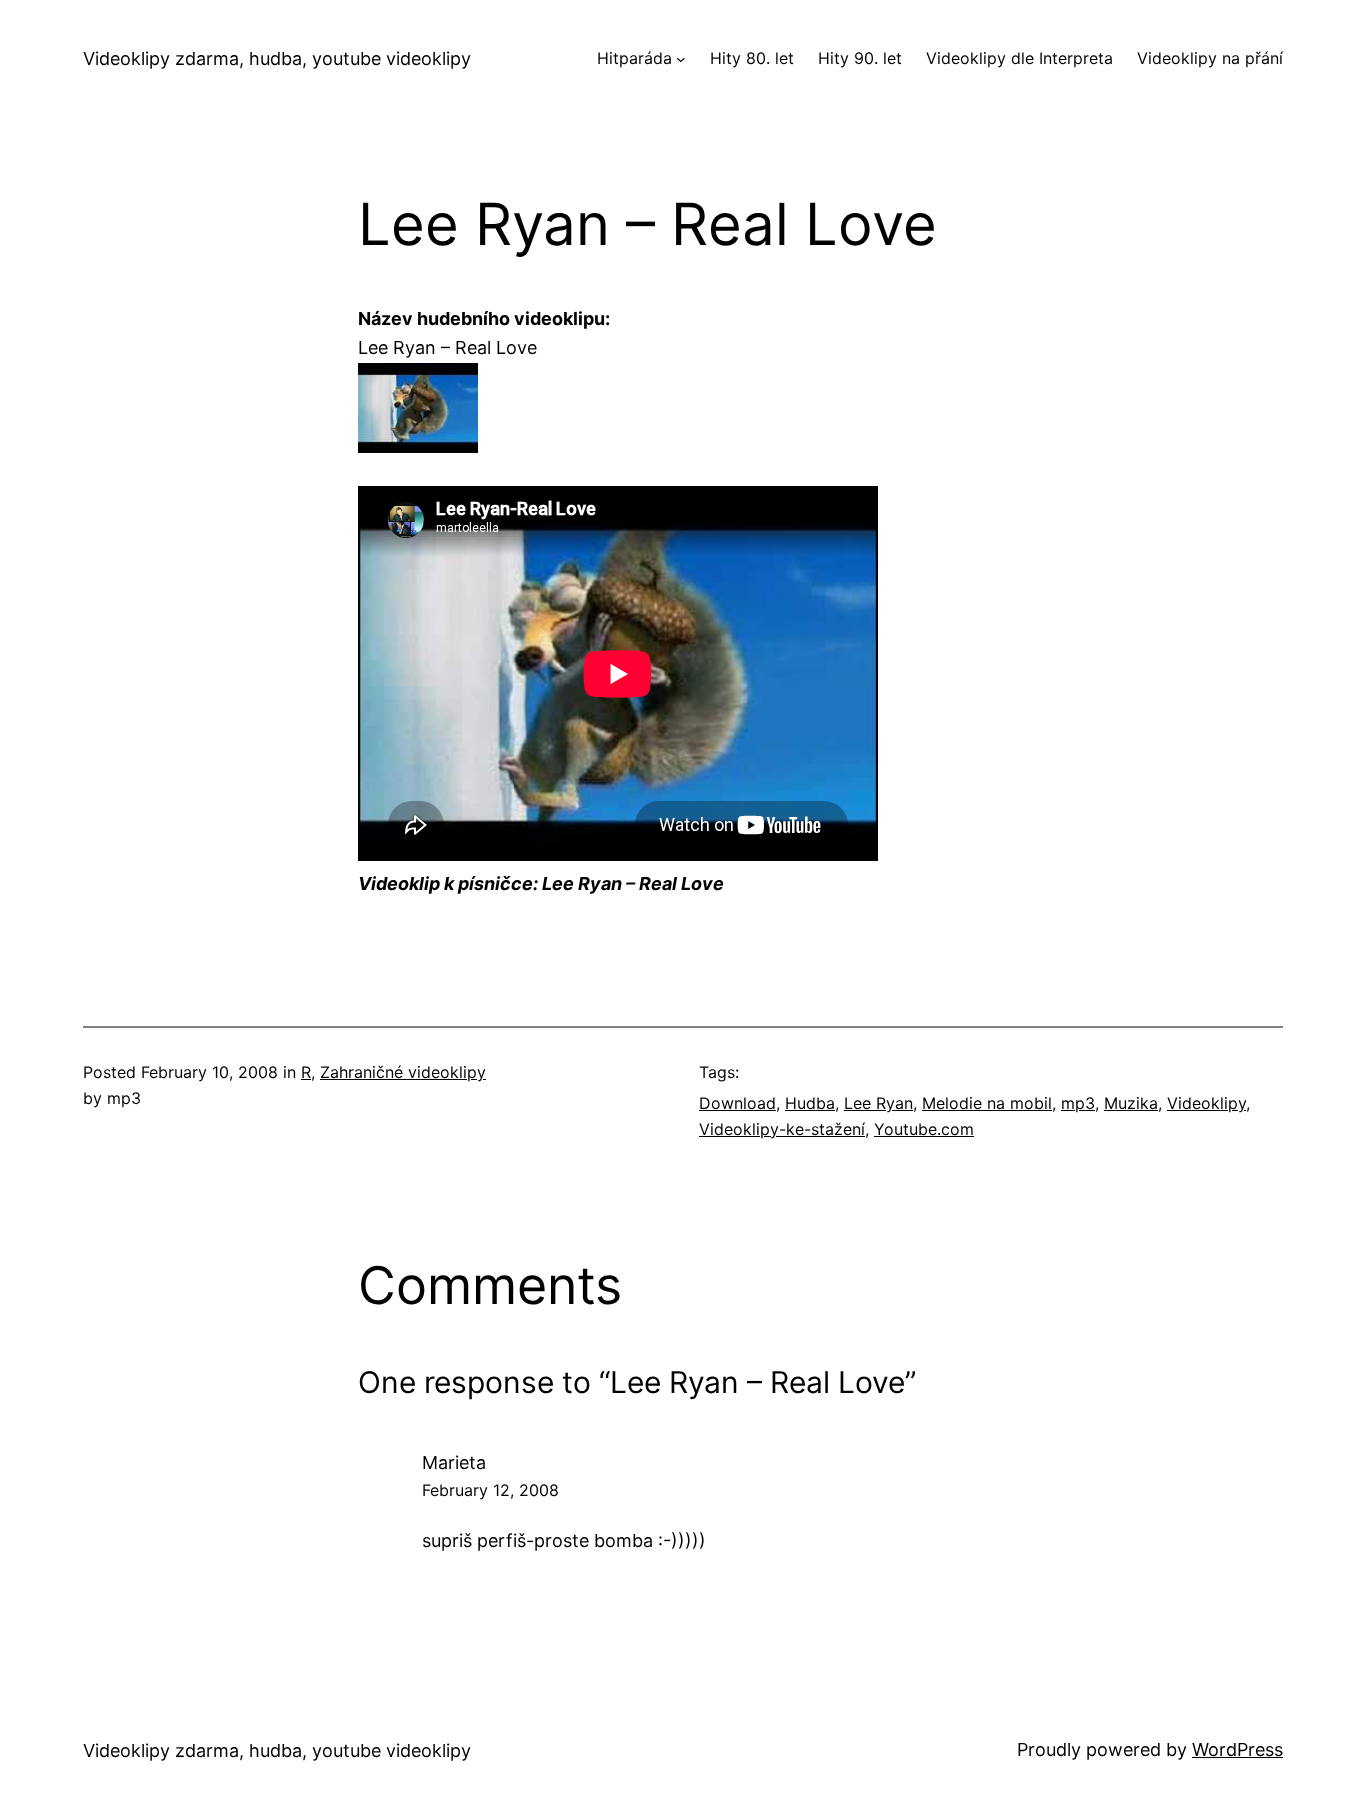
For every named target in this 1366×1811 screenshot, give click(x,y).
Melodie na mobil (987, 1103)
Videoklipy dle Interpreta (1019, 58)
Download (737, 1103)
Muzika (1131, 1103)
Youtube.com (924, 1129)
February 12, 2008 (490, 1490)
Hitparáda (634, 58)
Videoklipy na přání (1210, 58)
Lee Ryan (878, 1103)
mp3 (1078, 1103)
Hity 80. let (752, 58)
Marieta (454, 1462)
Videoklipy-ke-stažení (782, 1129)
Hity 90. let (860, 58)
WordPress (1237, 1749)
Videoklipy (1206, 1103)
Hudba (810, 1103)
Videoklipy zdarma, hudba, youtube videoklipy (277, 58)
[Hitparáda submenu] (681, 59)
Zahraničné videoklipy (403, 1072)
